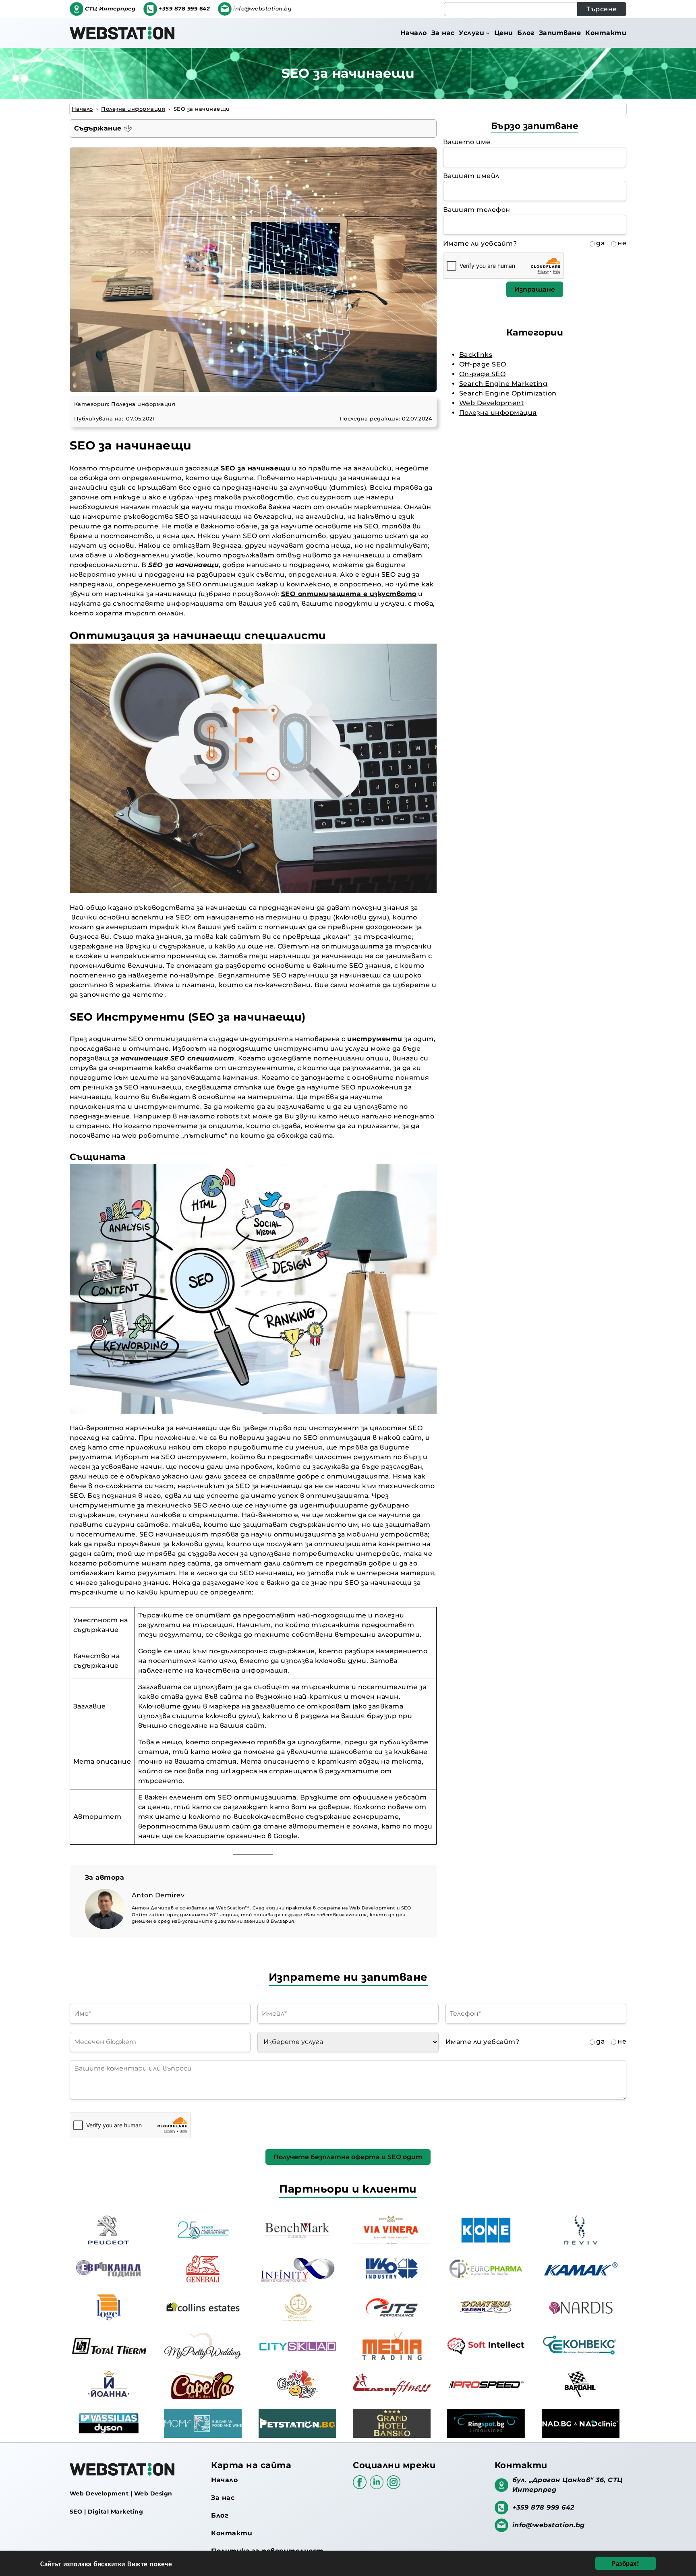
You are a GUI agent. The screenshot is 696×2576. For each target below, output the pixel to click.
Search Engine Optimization (508, 393)
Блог (220, 2515)
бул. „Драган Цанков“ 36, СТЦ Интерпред (568, 2485)
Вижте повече (150, 2564)
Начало (224, 2480)
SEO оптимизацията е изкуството (349, 594)
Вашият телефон (477, 210)
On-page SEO (483, 374)
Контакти (232, 2533)
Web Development (492, 403)
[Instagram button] (394, 2486)
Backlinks (476, 355)
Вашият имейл (471, 176)
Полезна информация (143, 404)
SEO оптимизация (221, 584)
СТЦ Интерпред (110, 9)
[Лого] (122, 33)
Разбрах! (626, 2563)
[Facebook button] (361, 2486)
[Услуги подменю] (488, 33)
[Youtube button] (378, 2486)
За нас (223, 2498)
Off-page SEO (483, 364)
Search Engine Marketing (503, 384)
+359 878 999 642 (184, 9)
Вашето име (467, 142)
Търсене (602, 9)
